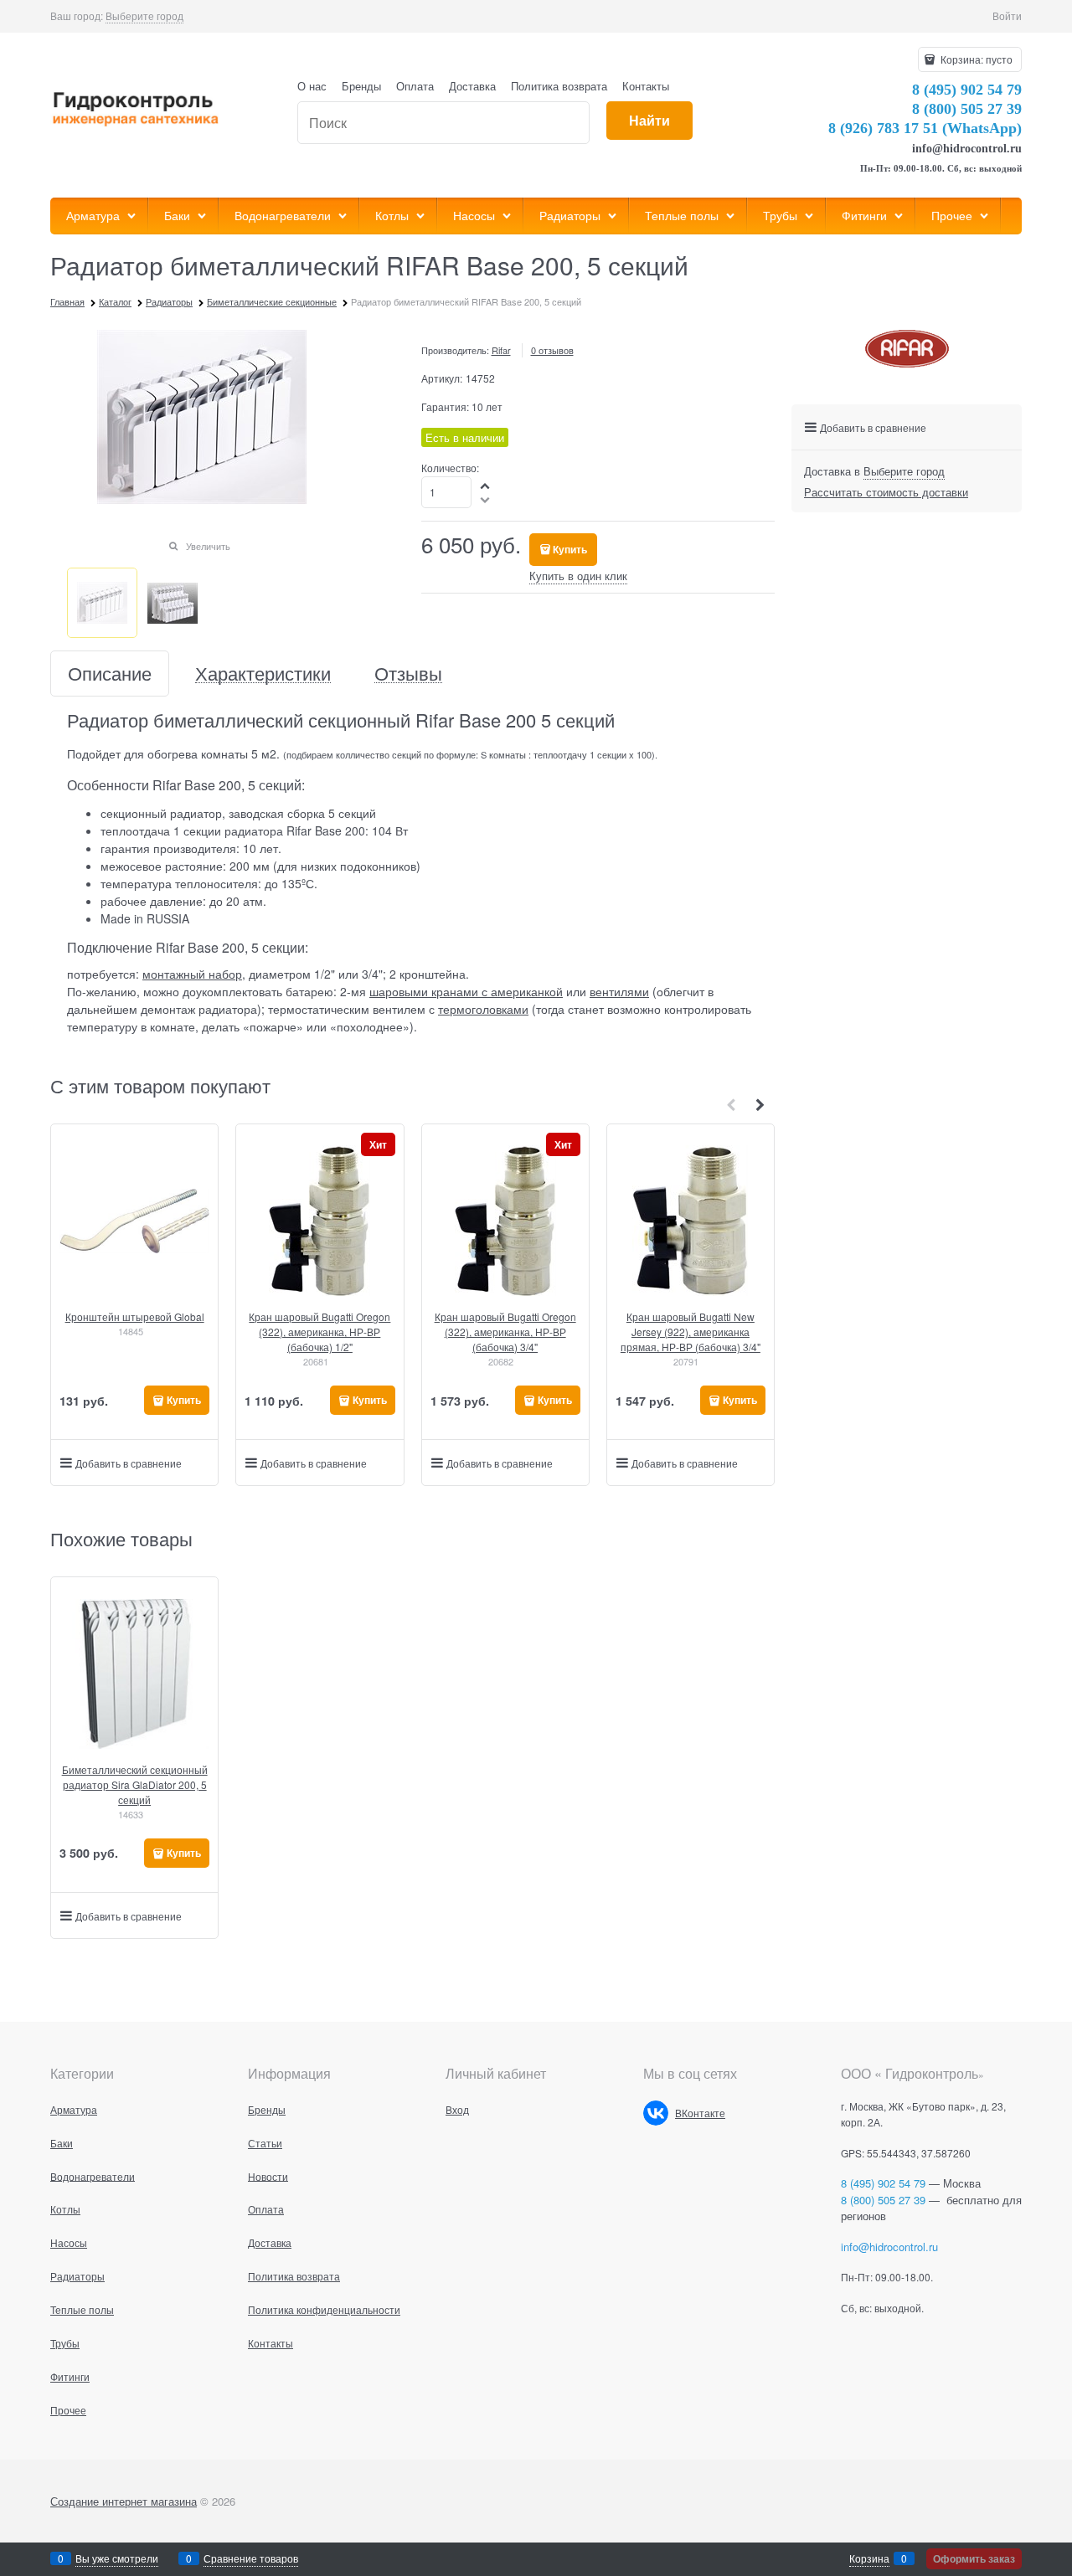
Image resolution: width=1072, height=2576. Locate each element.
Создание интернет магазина (124, 2501)
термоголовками (483, 1009)
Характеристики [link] (263, 674)
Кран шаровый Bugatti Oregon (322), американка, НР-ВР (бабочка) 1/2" (320, 1332)
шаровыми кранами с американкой (466, 991)
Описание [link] (110, 674)
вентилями (619, 991)
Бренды (361, 86)
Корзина (869, 2558)
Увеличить (208, 546)
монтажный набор (192, 974)
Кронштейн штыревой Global (135, 1316)
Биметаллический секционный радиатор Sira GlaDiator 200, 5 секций (135, 1784)
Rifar (501, 350)
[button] (486, 485)
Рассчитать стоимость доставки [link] (886, 492)
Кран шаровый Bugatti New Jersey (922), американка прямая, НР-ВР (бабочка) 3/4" (691, 1332)
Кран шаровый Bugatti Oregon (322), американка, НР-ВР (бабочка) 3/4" (505, 1332)
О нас (312, 86)
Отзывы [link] (408, 674)
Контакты (646, 86)
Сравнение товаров (251, 2558)
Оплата (415, 86)
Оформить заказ (974, 2558)
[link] (144, 16)
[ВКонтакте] (656, 2113)
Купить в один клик (578, 576)
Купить (570, 549)
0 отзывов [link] (552, 350)
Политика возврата (559, 86)
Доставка (472, 86)
